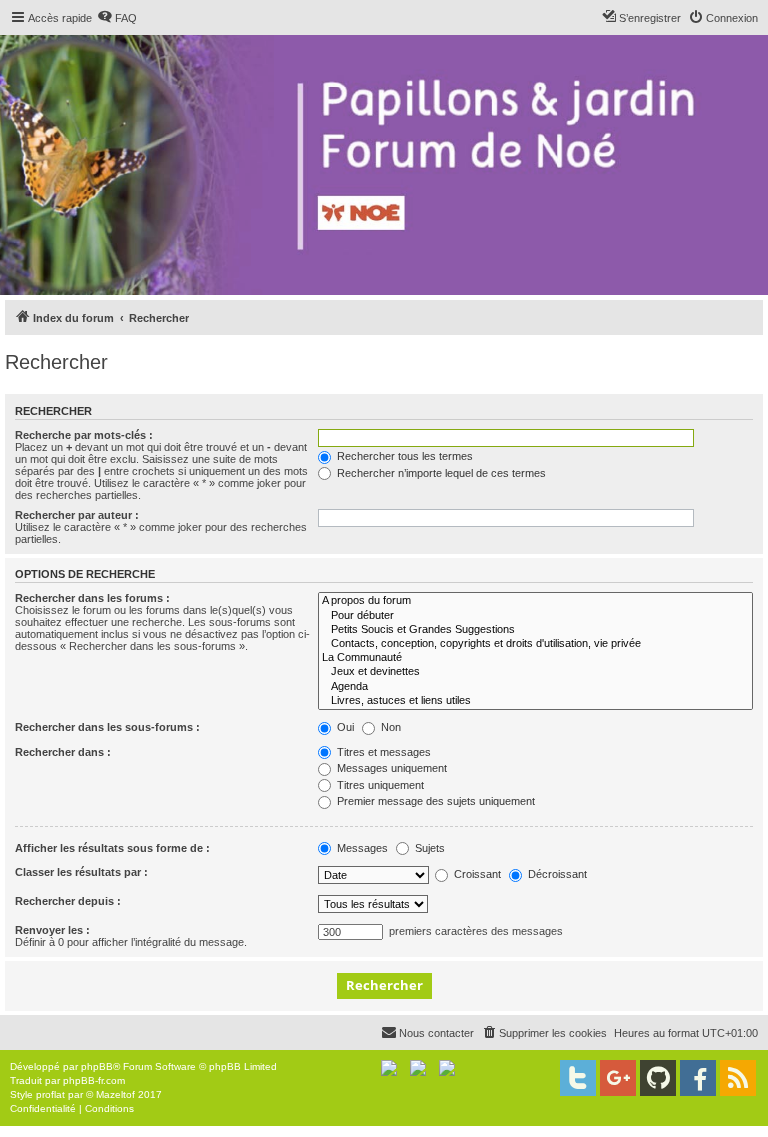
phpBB (97, 1066)
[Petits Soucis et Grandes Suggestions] (535, 630)
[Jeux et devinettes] (535, 672)
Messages (361, 848)
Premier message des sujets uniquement (434, 801)
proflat (50, 1094)
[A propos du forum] (535, 601)
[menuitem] (117, 18)
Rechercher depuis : (68, 901)
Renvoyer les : (52, 930)
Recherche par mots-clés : (84, 435)
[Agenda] (535, 687)
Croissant (476, 874)
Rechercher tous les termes (403, 456)
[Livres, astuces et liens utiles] (535, 701)
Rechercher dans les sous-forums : (107, 727)
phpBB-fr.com (94, 1080)
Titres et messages (382, 752)
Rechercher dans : (63, 752)
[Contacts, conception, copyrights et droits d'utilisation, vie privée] (535, 644)
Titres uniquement (379, 785)
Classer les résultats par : (81, 872)
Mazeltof (115, 1094)
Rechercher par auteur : (77, 515)
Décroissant (556, 874)
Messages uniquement (390, 768)
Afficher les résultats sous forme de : (112, 848)
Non (389, 727)
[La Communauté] (535, 658)
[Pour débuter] (535, 616)
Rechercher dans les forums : (92, 598)
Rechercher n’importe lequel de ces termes (440, 473)
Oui (344, 727)
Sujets (428, 848)
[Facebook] (698, 1078)
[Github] (658, 1078)
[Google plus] (618, 1078)
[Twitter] (578, 1078)
